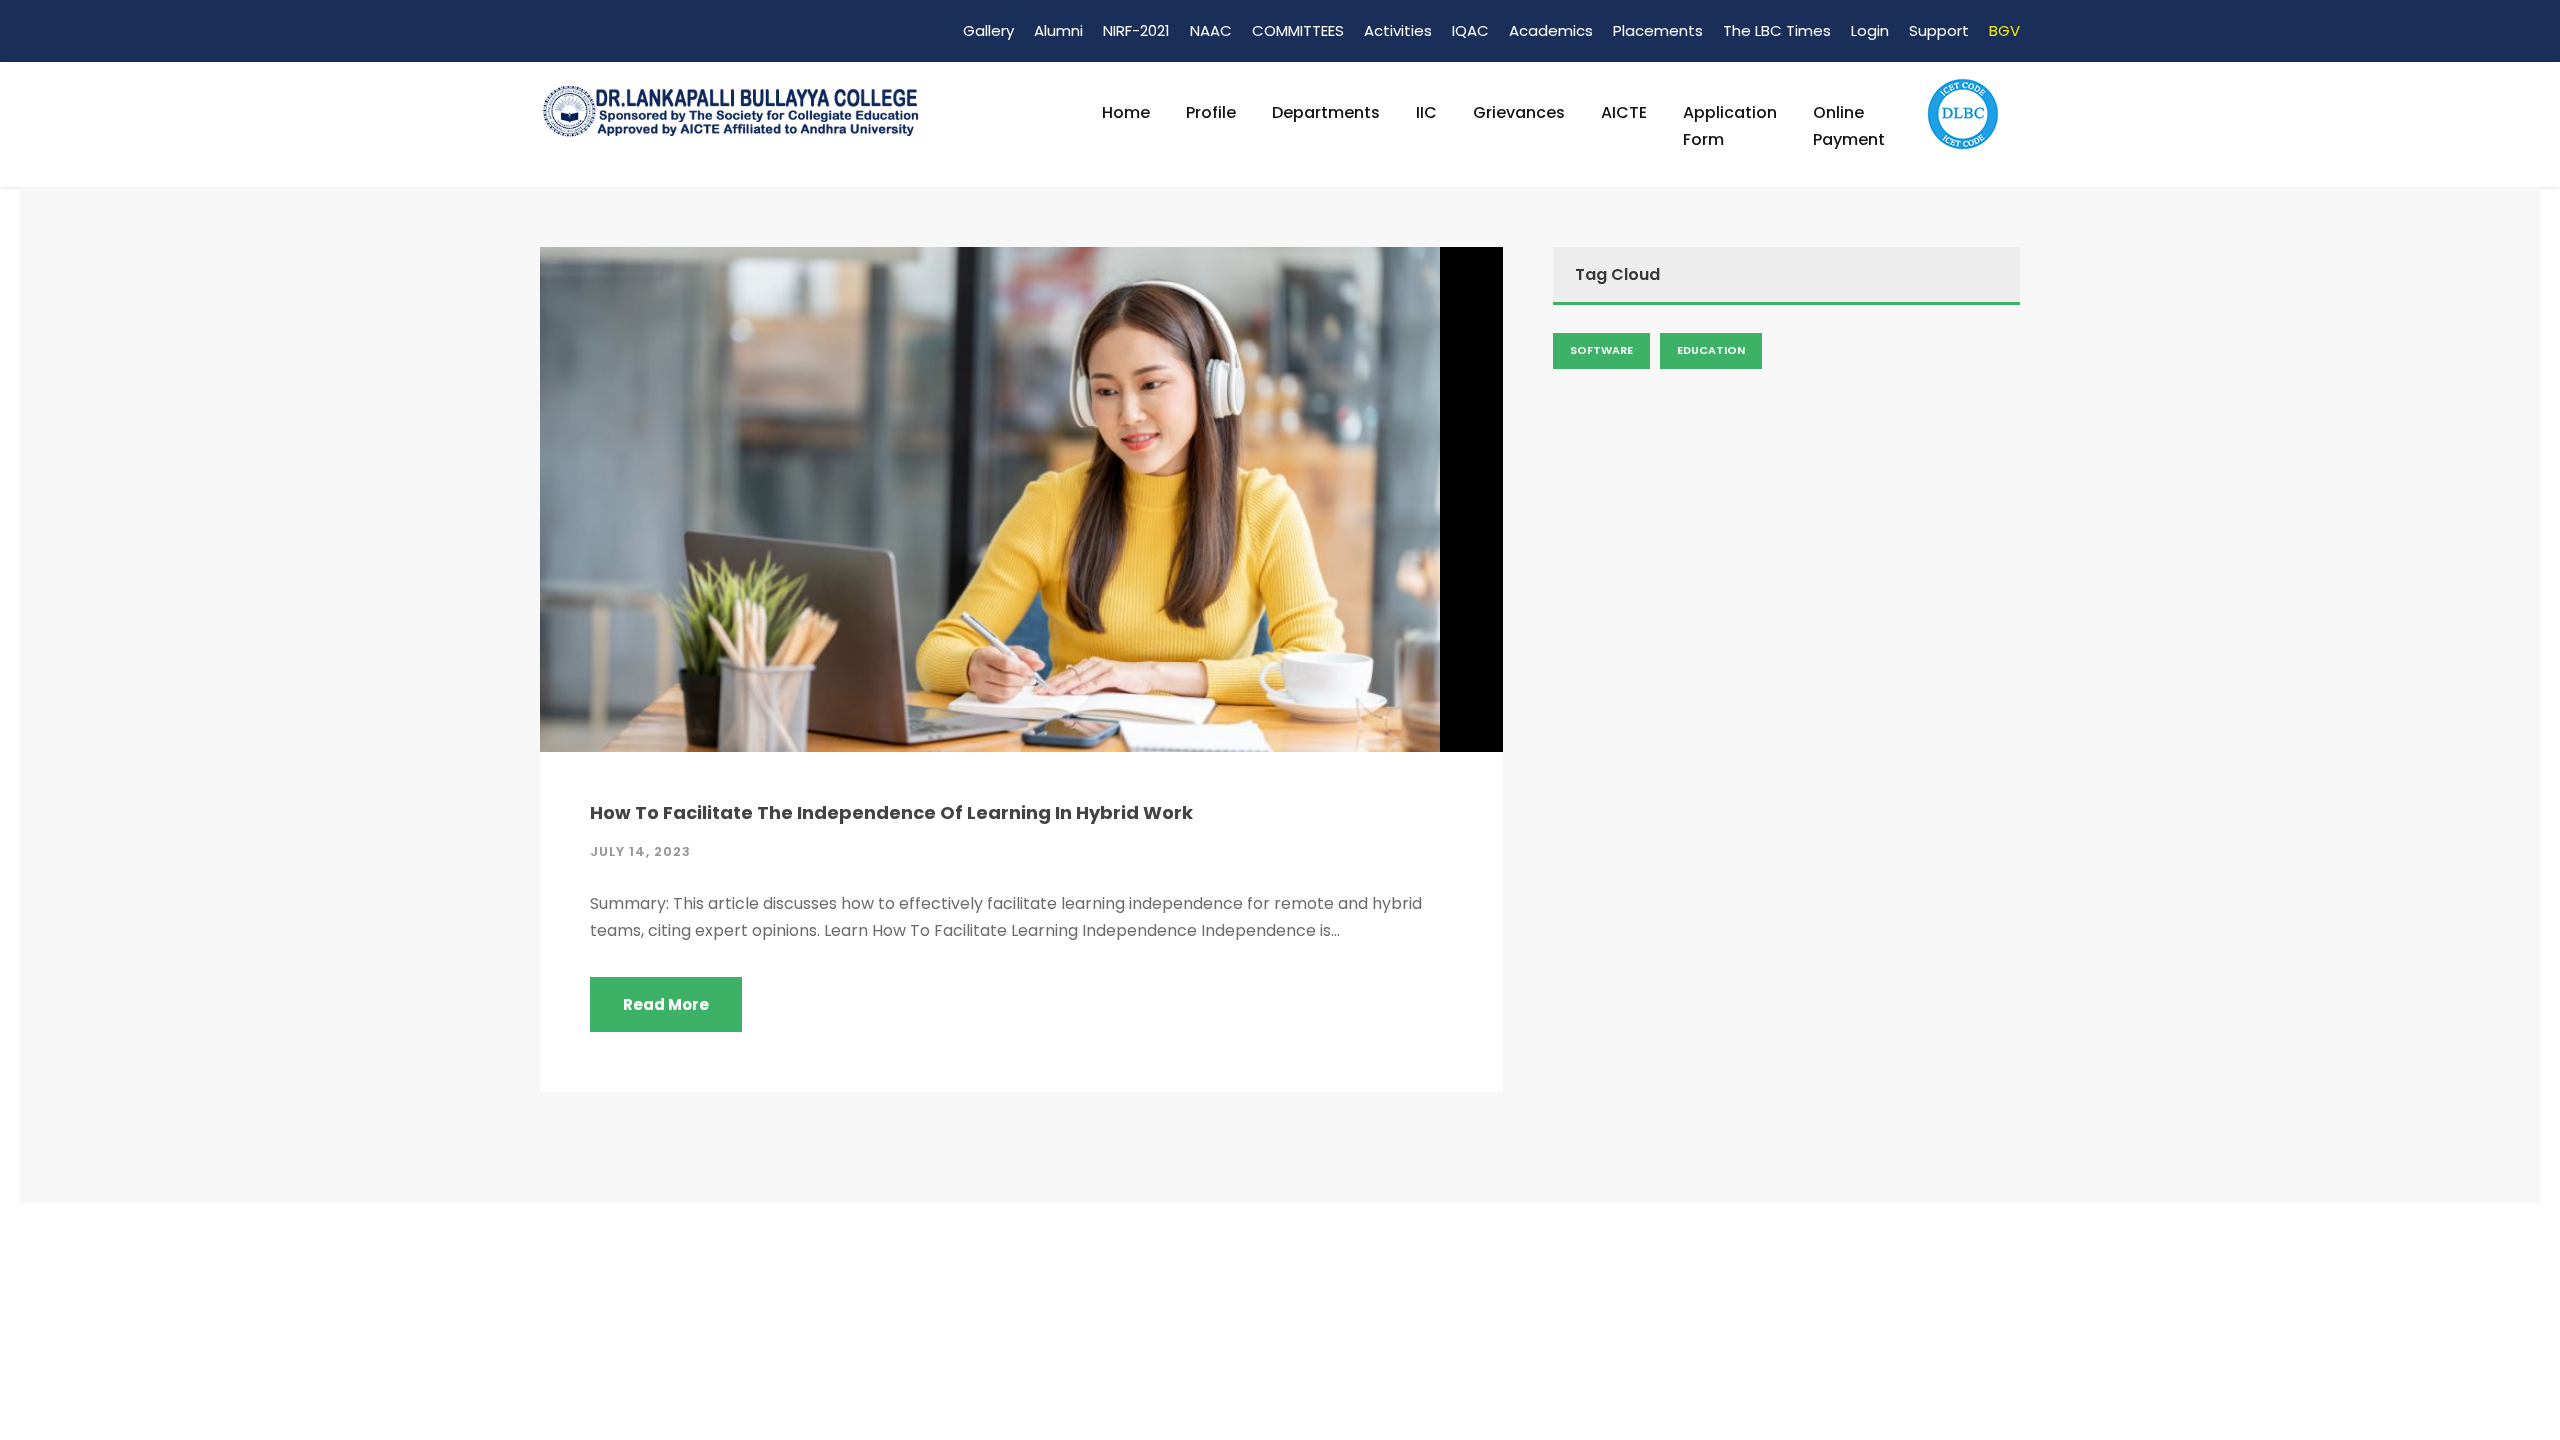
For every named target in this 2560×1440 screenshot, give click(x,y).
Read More (666, 1004)
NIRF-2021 (1136, 30)
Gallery (988, 30)
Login (1870, 30)
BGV (2004, 30)
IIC (1426, 112)
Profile (1211, 112)
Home (1126, 112)
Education (1711, 350)
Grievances (1519, 112)
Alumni (1058, 30)
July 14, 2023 (640, 851)
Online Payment (1849, 126)
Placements (1658, 30)
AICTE (1624, 112)
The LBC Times (1777, 30)
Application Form (1730, 126)
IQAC (1470, 30)
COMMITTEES (1298, 30)
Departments (1326, 112)
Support (1939, 30)
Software (1601, 350)
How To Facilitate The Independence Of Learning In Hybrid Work (891, 812)
